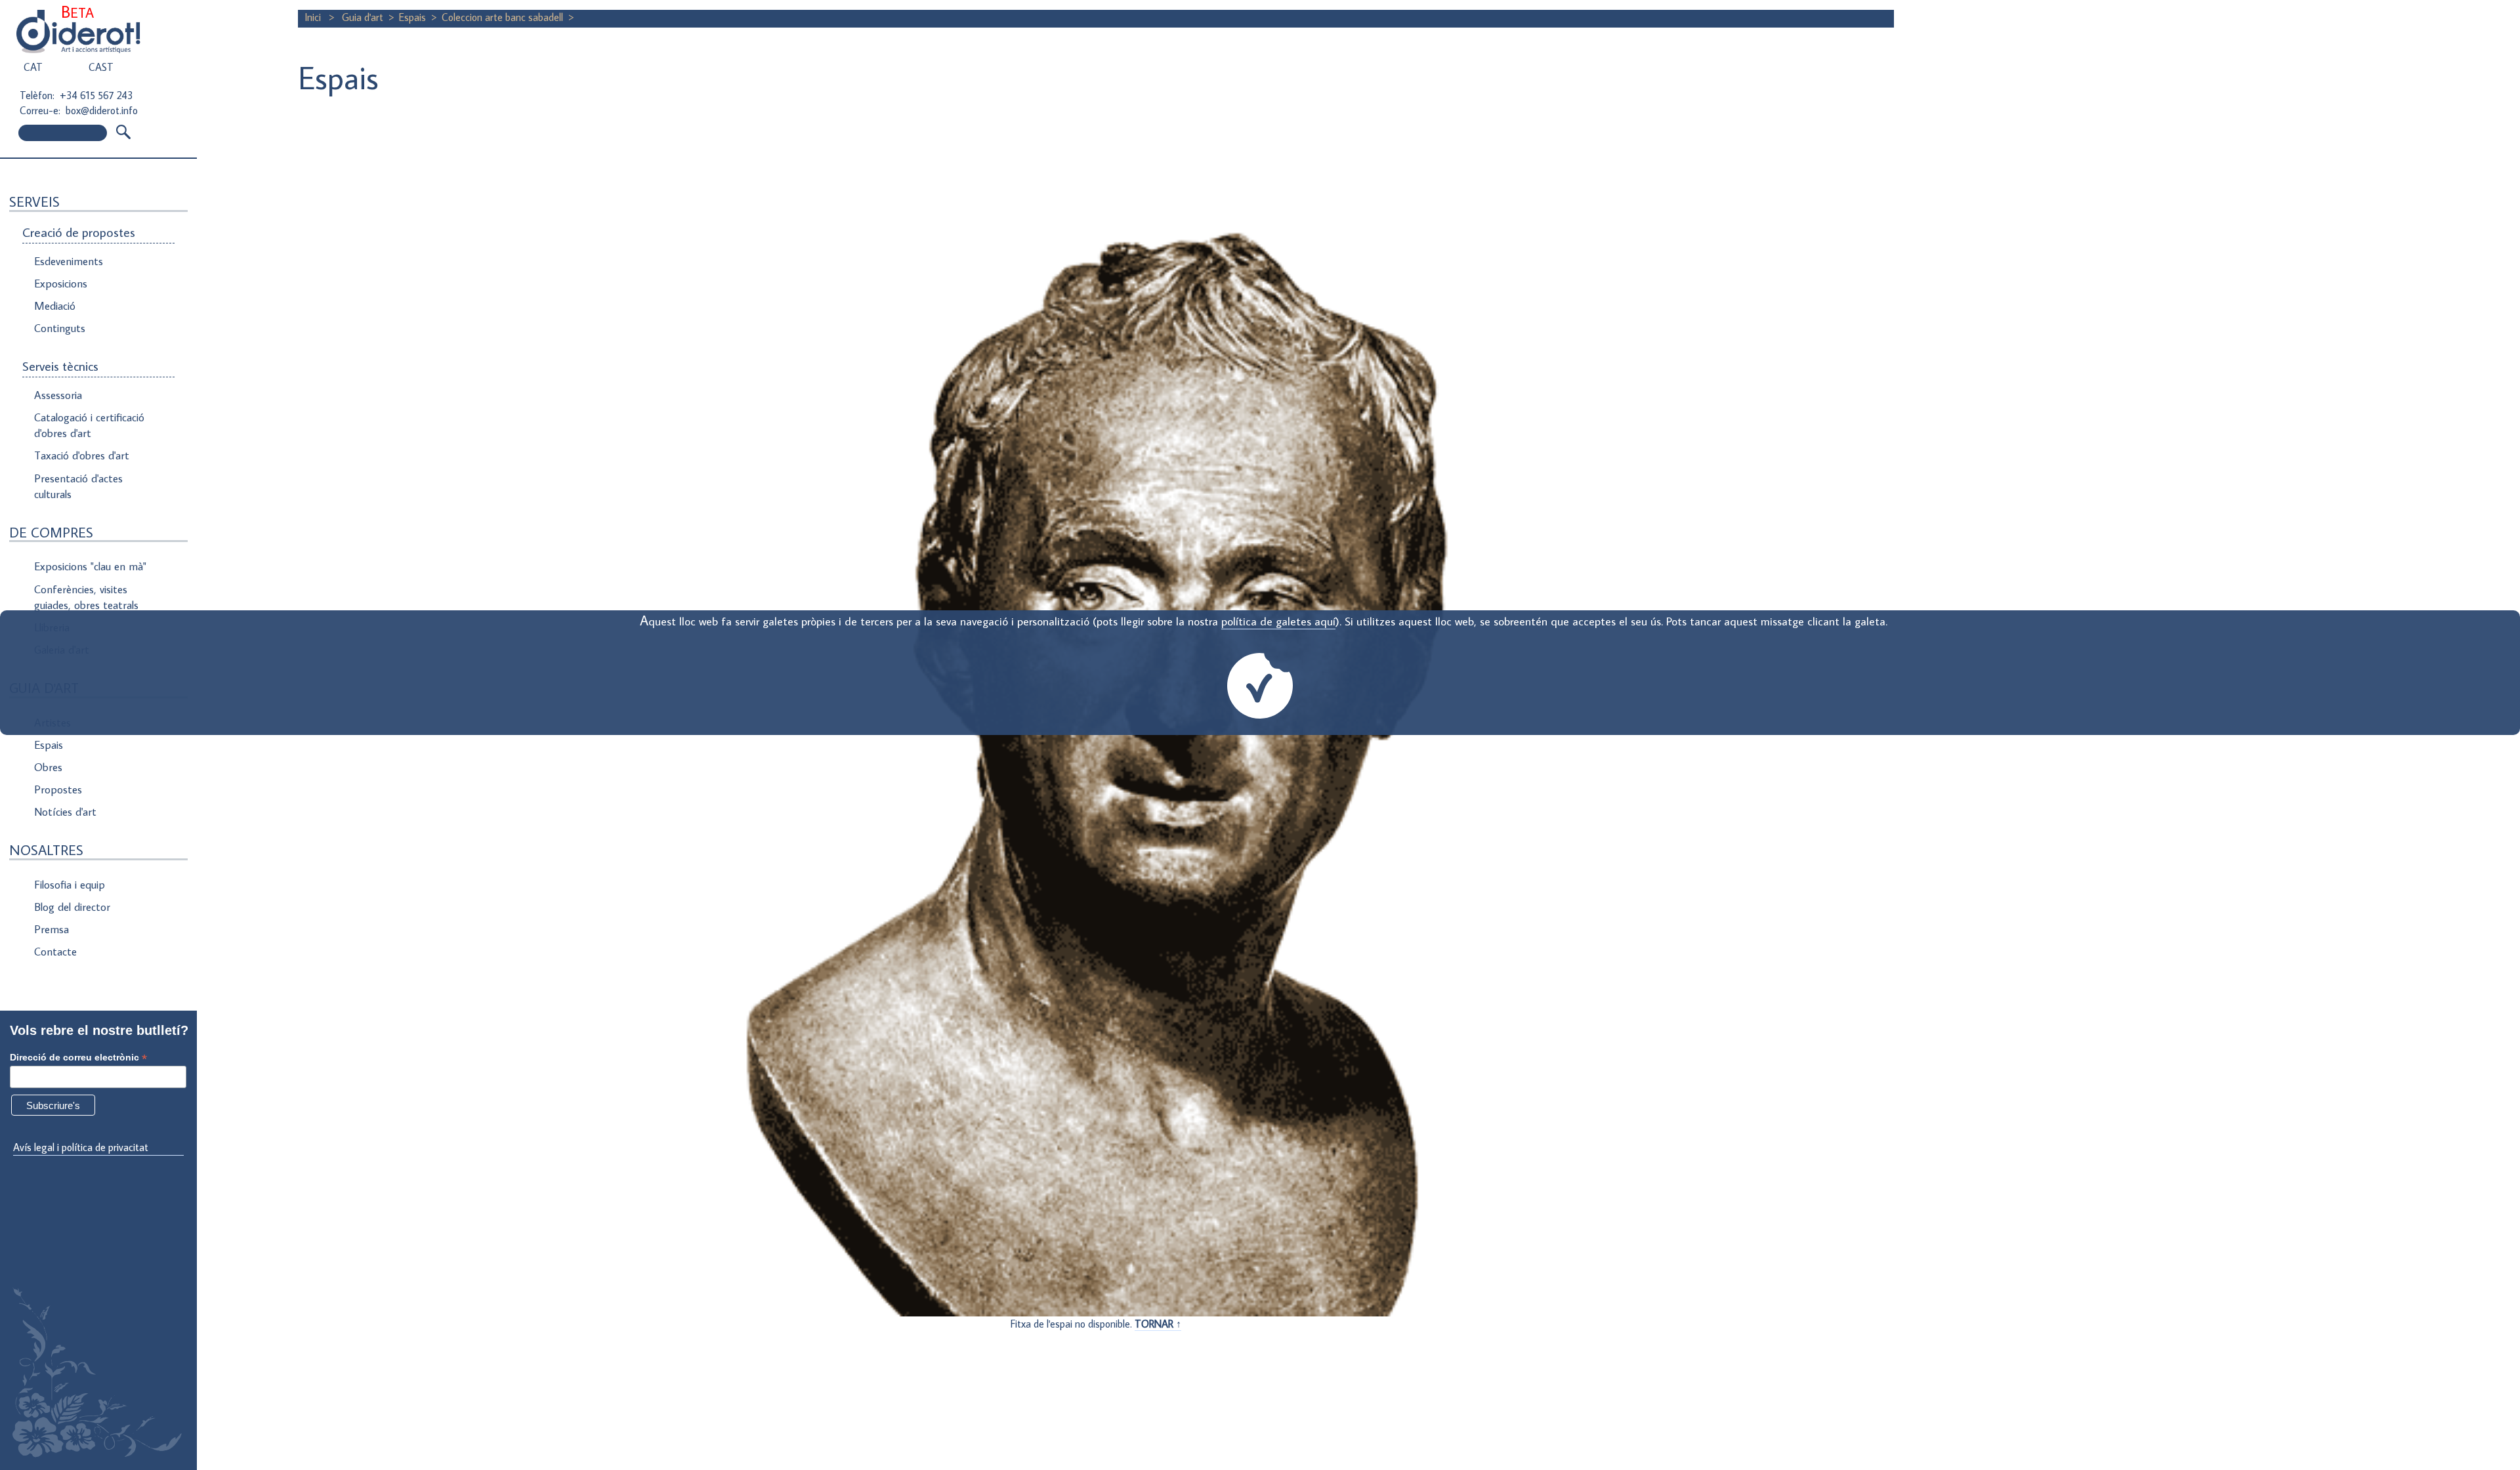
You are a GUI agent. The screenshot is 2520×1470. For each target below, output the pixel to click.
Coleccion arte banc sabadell (502, 17)
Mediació (55, 306)
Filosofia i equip (70, 885)
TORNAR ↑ (1158, 1324)
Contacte (55, 952)
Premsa (52, 929)
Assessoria (58, 395)
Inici (314, 17)
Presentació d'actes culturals (78, 486)
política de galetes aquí (1278, 621)
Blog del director (72, 907)
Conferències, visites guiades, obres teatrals (86, 597)
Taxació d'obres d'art (82, 455)
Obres (48, 767)
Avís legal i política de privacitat (81, 1147)
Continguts (60, 328)
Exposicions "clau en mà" (90, 566)
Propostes (58, 789)
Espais (49, 745)
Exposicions (61, 283)
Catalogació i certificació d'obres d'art (89, 425)
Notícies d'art (65, 812)
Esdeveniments (69, 261)
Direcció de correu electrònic (78, 1058)
